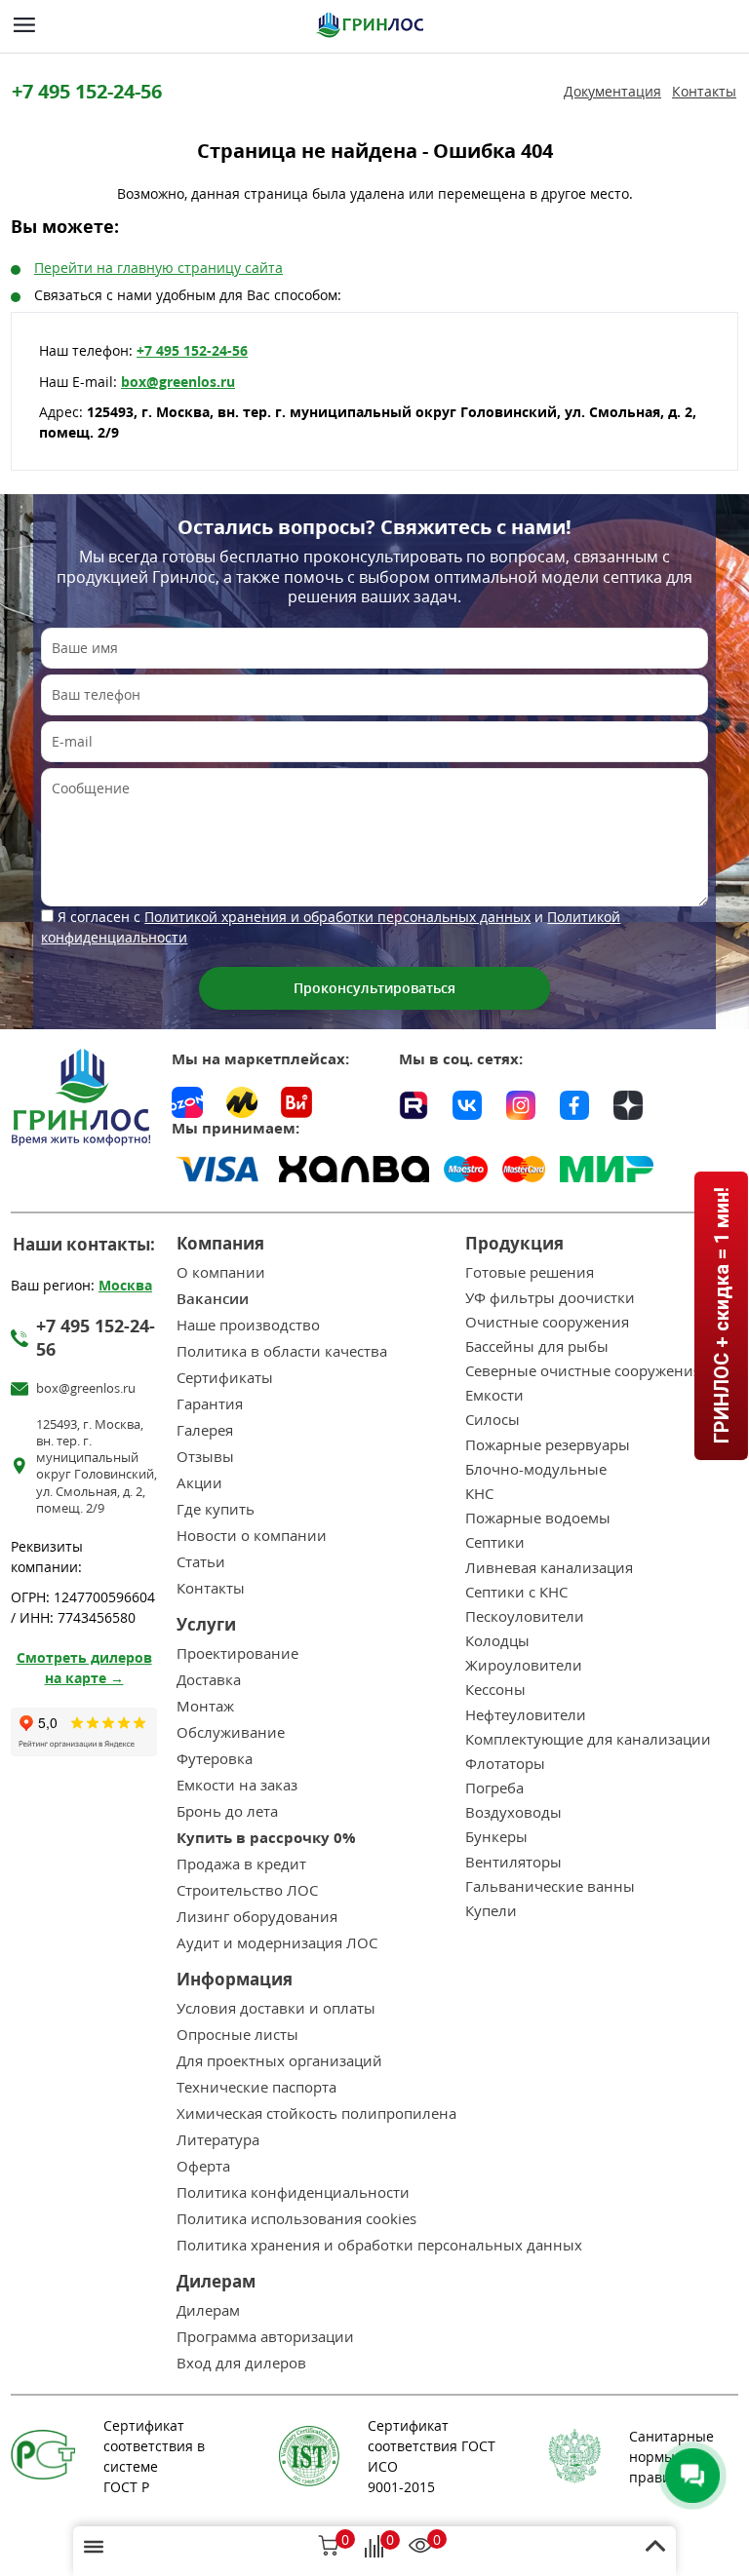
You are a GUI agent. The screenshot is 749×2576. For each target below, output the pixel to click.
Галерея (205, 1430)
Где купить (216, 1509)
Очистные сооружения (547, 1322)
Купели (491, 1911)
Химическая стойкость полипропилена (316, 2114)
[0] (329, 2548)
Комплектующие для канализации (588, 1739)
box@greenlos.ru (178, 382)
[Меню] (24, 25)
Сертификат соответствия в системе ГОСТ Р (154, 2456)
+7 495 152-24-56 (87, 91)
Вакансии (213, 1299)
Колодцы (497, 1641)
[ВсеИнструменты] (296, 1102)
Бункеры (496, 1837)
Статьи (201, 1562)
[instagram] (521, 1102)
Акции (199, 1483)
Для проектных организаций (279, 2061)
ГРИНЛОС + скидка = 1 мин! (721, 1315)
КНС (479, 1494)
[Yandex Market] (242, 1102)
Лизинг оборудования (257, 1917)
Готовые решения (530, 1272)
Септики (495, 1542)
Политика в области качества (282, 1351)
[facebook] (574, 1102)
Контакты (704, 92)
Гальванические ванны (550, 1886)
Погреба (494, 1788)
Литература (218, 2140)
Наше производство (248, 1325)
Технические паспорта (256, 2087)
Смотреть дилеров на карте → (84, 1668)
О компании (221, 1272)
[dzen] (628, 1102)
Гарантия (210, 1404)
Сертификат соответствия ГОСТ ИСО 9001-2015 (432, 2456)
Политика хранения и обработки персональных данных (379, 2245)
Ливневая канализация (549, 1568)
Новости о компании (252, 1536)
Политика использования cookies (296, 2219)
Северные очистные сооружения (583, 1371)
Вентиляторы (513, 1862)
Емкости (494, 1395)
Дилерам (208, 2310)
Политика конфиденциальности (293, 2192)
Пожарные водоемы (538, 1518)
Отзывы (205, 1457)
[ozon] (187, 1102)
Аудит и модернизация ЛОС (277, 1943)
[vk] (467, 1102)
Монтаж (205, 1706)
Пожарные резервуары (548, 1445)
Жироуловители (524, 1665)
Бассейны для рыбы (537, 1346)
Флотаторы (505, 1764)
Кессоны (495, 1690)
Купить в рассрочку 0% (266, 1838)
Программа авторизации (265, 2337)
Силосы (493, 1420)
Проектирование (237, 1653)
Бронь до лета (227, 1811)
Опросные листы (237, 2035)
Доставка (209, 1680)
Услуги (206, 1624)
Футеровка (215, 1759)
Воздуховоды (513, 1812)
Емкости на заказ (237, 1785)
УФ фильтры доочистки (550, 1298)
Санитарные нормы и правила (671, 2457)
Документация (612, 92)
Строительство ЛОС (247, 1890)
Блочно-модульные (536, 1469)
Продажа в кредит (241, 1864)
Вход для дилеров (241, 2363)
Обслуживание (231, 1732)
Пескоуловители (525, 1616)
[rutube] (414, 1102)
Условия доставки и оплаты (276, 2008)
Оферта (203, 2166)
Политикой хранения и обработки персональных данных (337, 917)
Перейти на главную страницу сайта (158, 268)
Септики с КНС (516, 1592)
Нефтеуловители (526, 1715)
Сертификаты (225, 1378)
